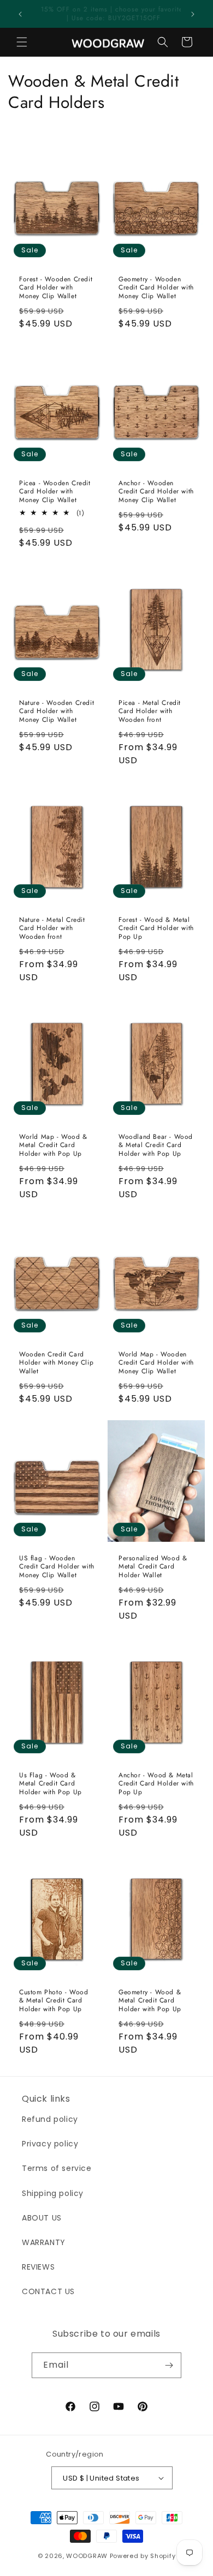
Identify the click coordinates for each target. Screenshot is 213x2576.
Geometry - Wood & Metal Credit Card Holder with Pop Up (150, 2001)
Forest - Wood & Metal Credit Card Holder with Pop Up (156, 929)
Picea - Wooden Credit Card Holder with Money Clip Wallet (55, 492)
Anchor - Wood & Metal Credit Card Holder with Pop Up (156, 1784)
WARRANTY (44, 2242)
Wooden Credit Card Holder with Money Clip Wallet (56, 1363)
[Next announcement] (193, 14)
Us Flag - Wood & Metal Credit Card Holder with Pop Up (51, 1784)
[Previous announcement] (20, 14)
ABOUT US (42, 2218)
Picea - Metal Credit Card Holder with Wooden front (150, 711)
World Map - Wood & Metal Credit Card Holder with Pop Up (53, 1146)
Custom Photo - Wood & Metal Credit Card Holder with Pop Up (54, 2001)
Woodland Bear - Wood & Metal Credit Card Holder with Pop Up (156, 1146)
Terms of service (57, 2168)
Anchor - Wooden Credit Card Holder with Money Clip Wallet (156, 492)
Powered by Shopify (143, 2556)
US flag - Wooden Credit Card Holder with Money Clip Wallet (57, 1567)
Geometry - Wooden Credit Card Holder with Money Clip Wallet (156, 288)
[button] (22, 42)
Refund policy (50, 2119)
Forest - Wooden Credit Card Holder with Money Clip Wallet (56, 288)
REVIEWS (38, 2267)
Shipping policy (53, 2193)
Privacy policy (50, 2144)
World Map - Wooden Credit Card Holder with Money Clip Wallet (156, 1363)
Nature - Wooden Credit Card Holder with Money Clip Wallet (57, 711)
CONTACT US (48, 2291)
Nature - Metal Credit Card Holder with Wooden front (52, 929)
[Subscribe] (169, 2365)
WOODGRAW (87, 2556)
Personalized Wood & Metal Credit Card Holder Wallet (153, 1567)
